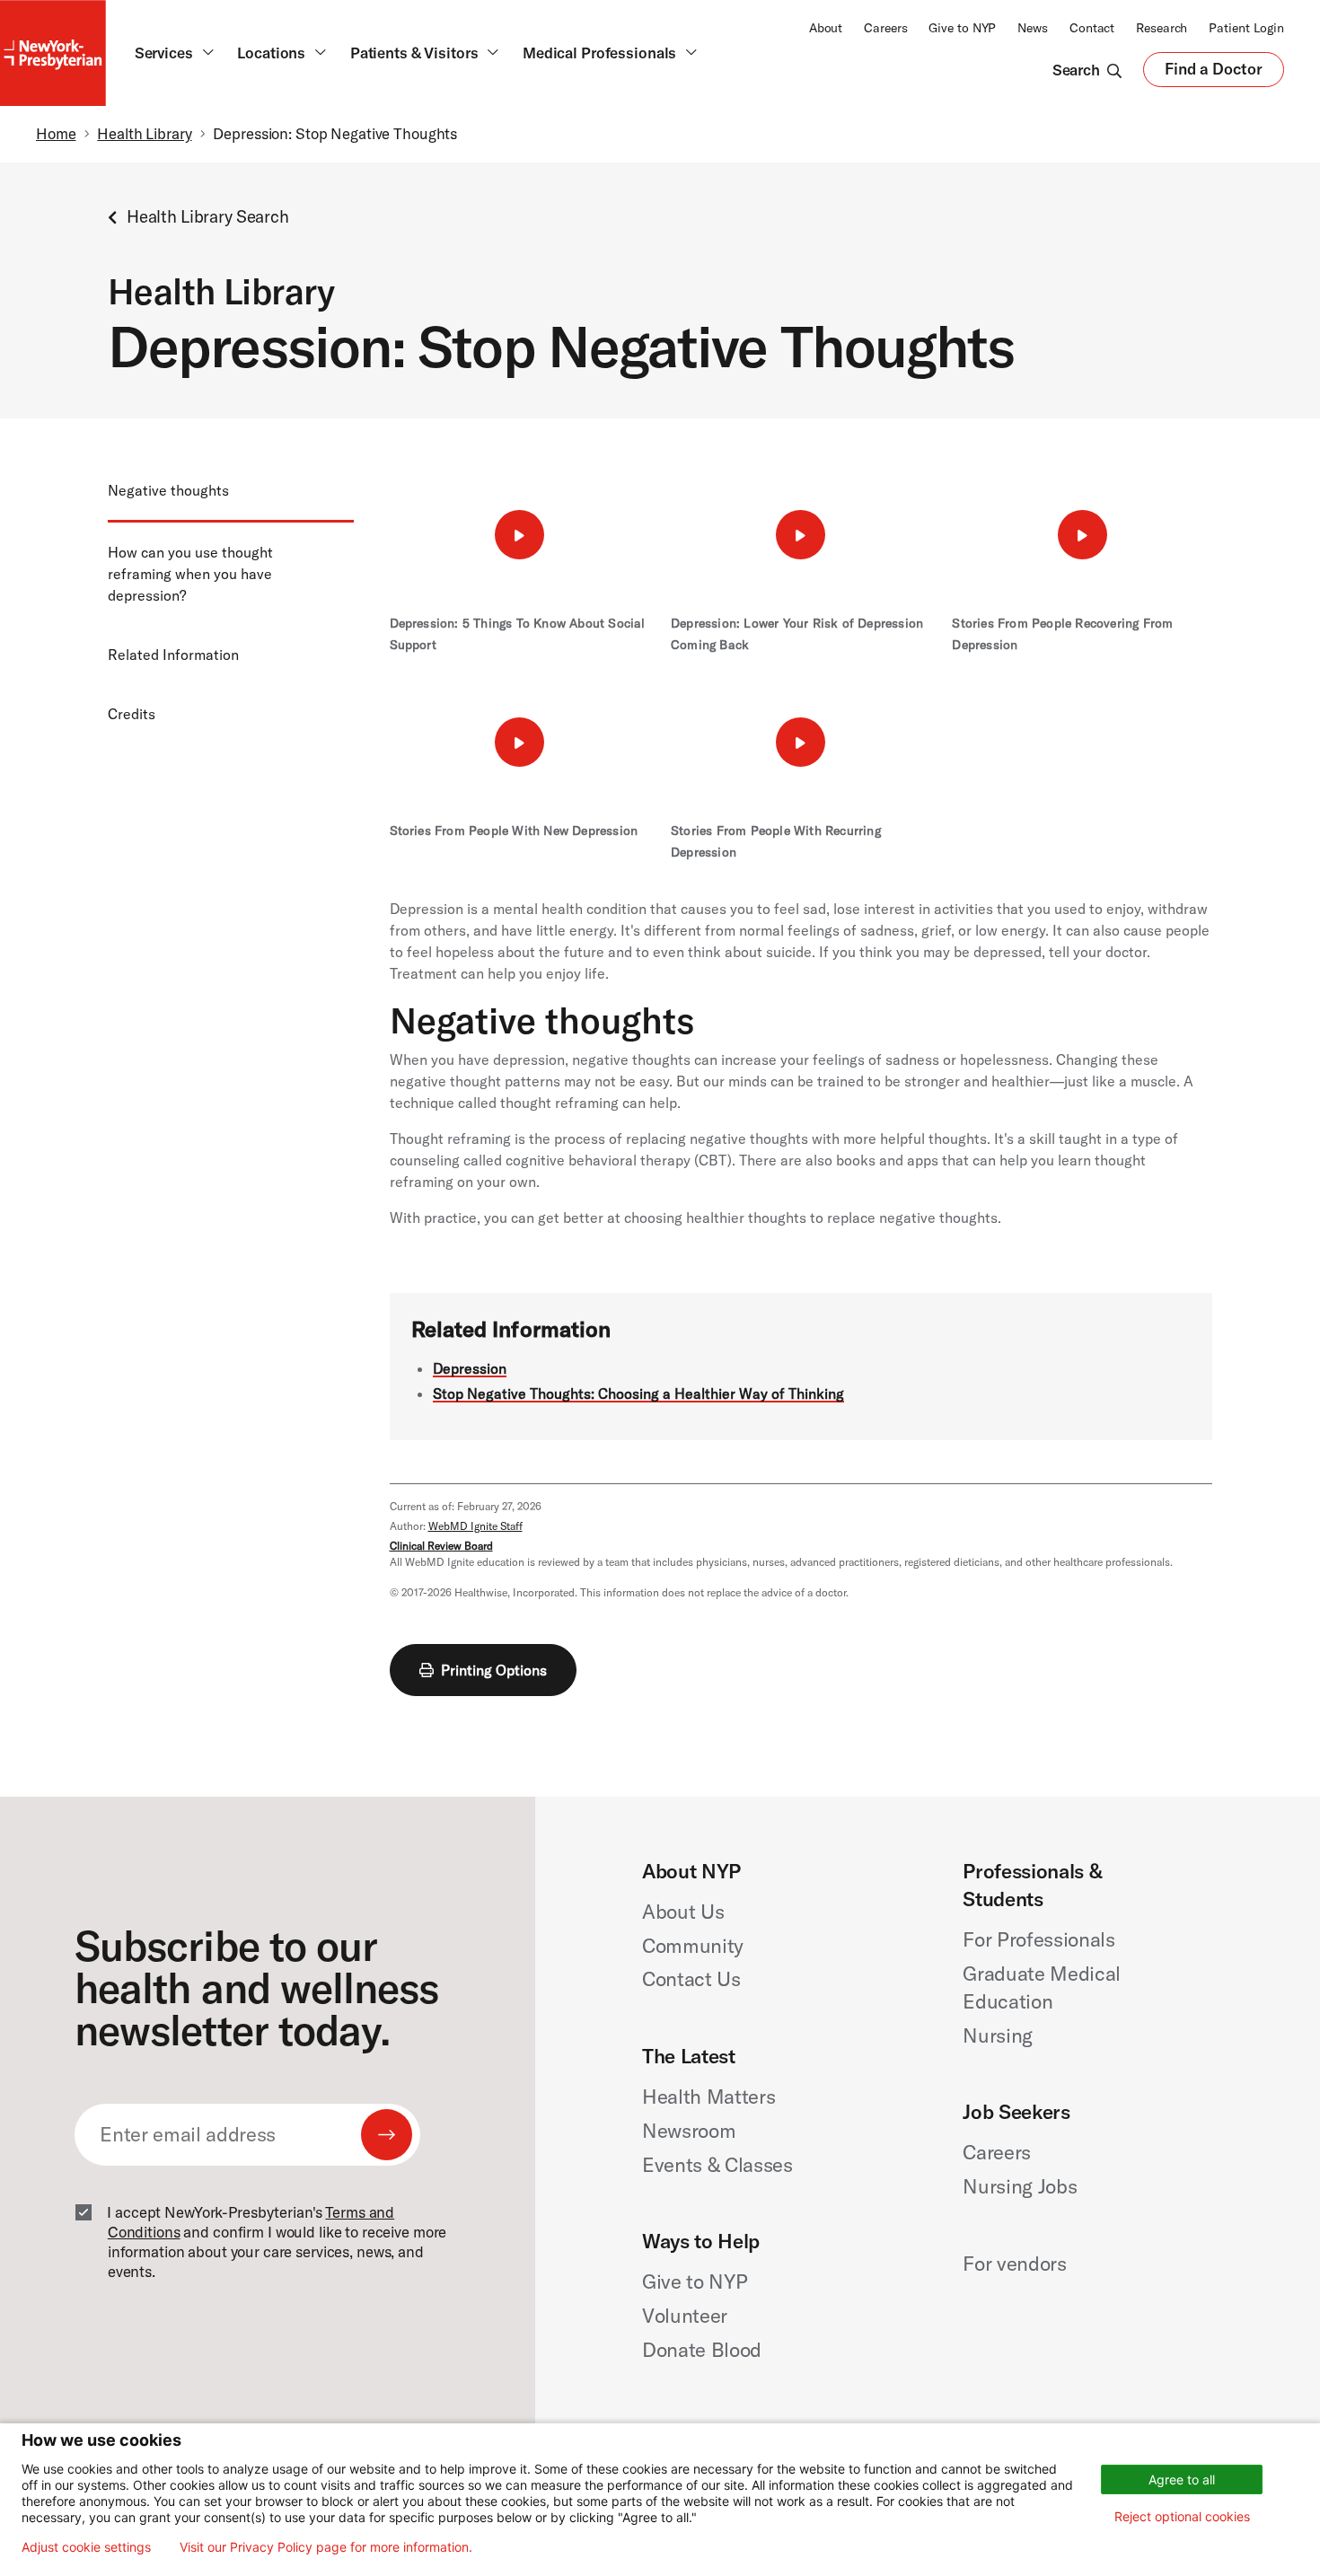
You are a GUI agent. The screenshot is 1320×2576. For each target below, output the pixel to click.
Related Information (173, 655)
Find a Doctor (1214, 73)
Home (56, 133)
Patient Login (1246, 28)
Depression (470, 1368)
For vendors (1014, 2264)
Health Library (144, 133)
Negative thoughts (168, 490)
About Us (683, 1912)
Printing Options (494, 1670)
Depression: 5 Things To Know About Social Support (518, 634)
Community (693, 1946)
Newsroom (689, 2131)
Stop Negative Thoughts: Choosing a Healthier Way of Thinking (638, 1394)
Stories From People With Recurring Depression (776, 841)
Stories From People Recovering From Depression (1062, 634)
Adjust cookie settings (86, 2547)
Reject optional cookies (1182, 2516)
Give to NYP (962, 28)
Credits (132, 714)
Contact (1092, 28)
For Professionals (1038, 1939)
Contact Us (691, 1979)
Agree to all (1182, 2479)
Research (1162, 28)
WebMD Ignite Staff (475, 1526)
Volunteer (685, 2316)
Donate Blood (702, 2350)
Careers (885, 28)
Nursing (998, 2035)
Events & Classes (717, 2165)
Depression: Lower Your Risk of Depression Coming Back (797, 634)
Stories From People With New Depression (514, 831)
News (1033, 28)
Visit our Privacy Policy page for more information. (326, 2547)
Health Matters (708, 2097)
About (826, 28)
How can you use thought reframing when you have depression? (190, 574)
